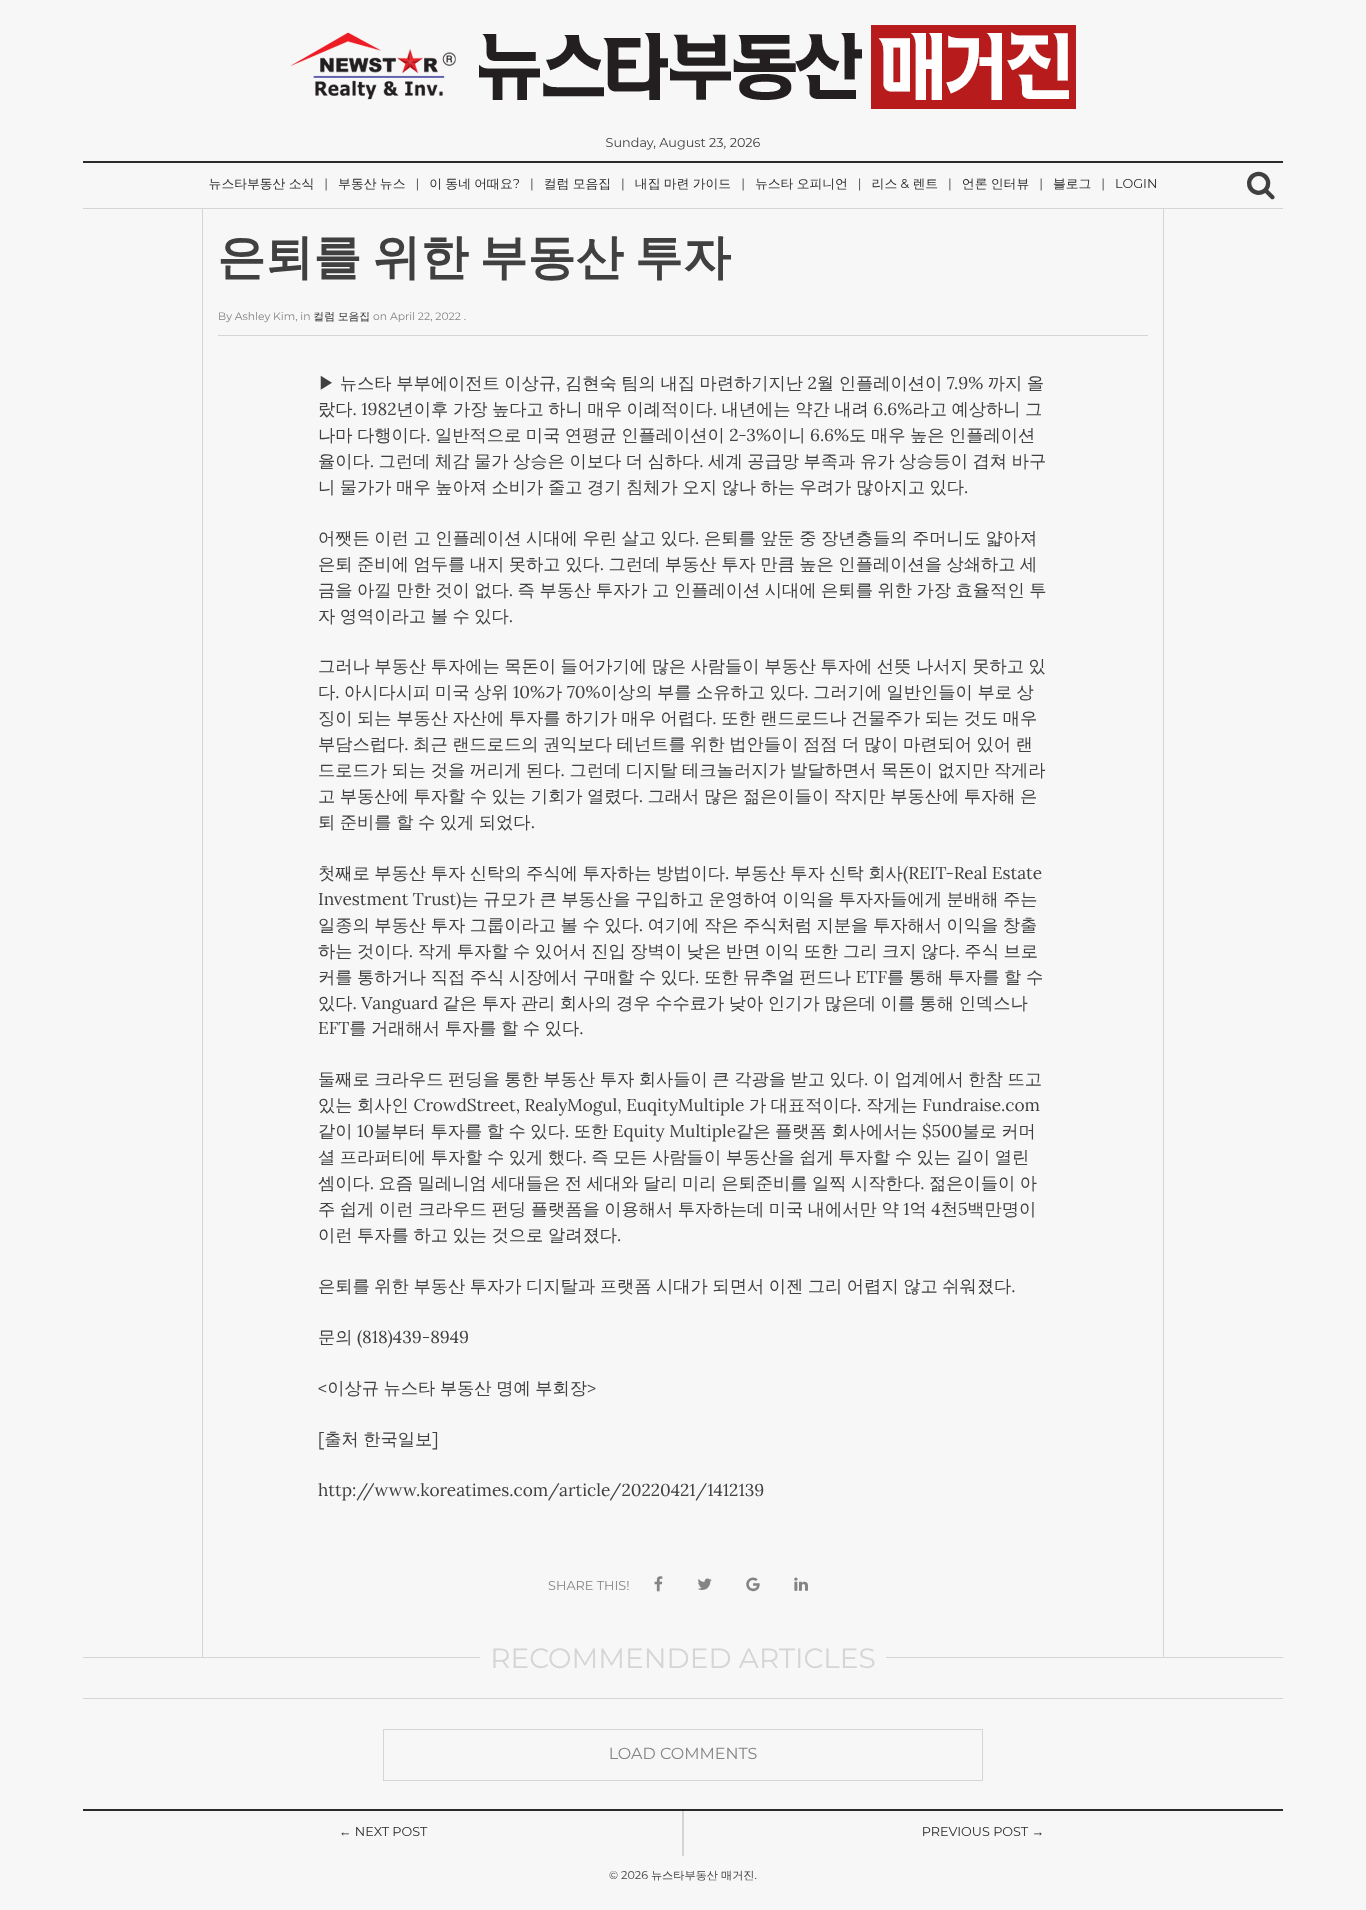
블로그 (1072, 184)
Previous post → (983, 1832)
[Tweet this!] (704, 1585)
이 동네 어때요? (474, 184)
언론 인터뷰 (995, 184)
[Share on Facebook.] (658, 1585)
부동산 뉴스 (371, 184)
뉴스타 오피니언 (801, 184)
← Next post (383, 1832)
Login (1136, 184)
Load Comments (683, 1754)
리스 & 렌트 (905, 184)
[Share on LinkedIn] (801, 1585)
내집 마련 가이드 (683, 184)
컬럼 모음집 (577, 184)
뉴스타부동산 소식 (262, 184)
